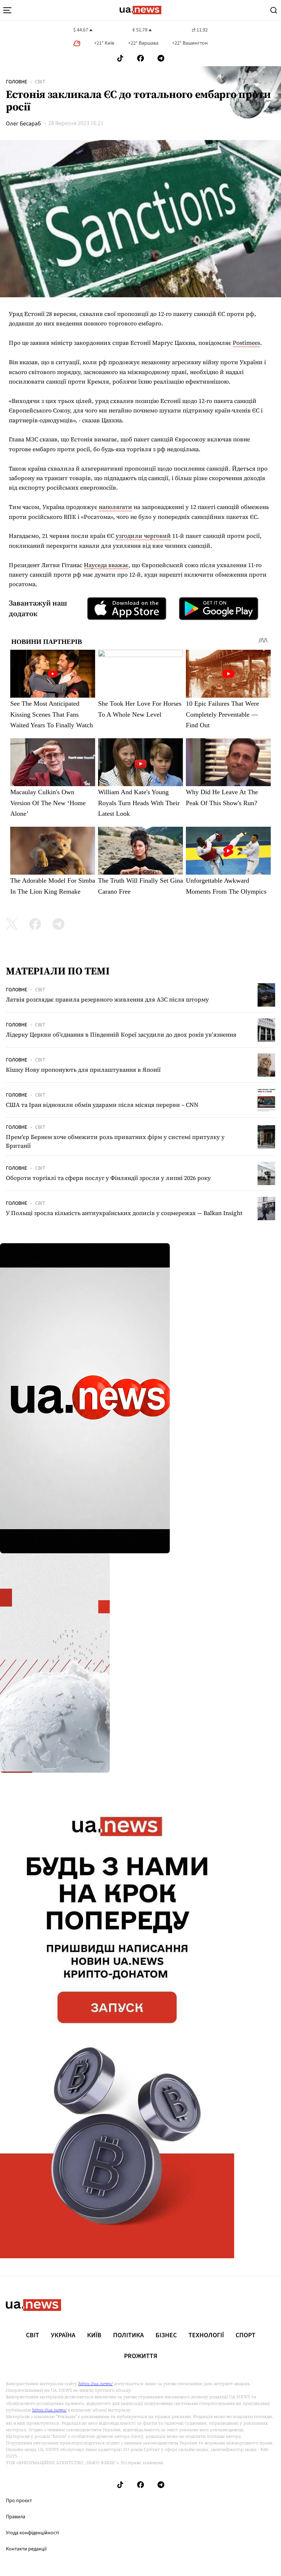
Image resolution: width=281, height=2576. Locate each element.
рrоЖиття (141, 2356)
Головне (16, 82)
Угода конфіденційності (32, 2533)
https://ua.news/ (95, 2384)
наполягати (115, 507)
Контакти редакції (26, 2549)
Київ (94, 2335)
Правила (16, 2517)
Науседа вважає (106, 565)
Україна (63, 2335)
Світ (40, 82)
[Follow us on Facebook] (140, 58)
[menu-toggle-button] (7, 10)
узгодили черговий (143, 536)
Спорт (246, 2335)
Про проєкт (19, 2501)
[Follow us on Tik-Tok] (120, 58)
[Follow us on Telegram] (161, 58)
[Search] (274, 10)
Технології (206, 2335)
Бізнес (166, 2335)
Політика (128, 2335)
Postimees (246, 343)
